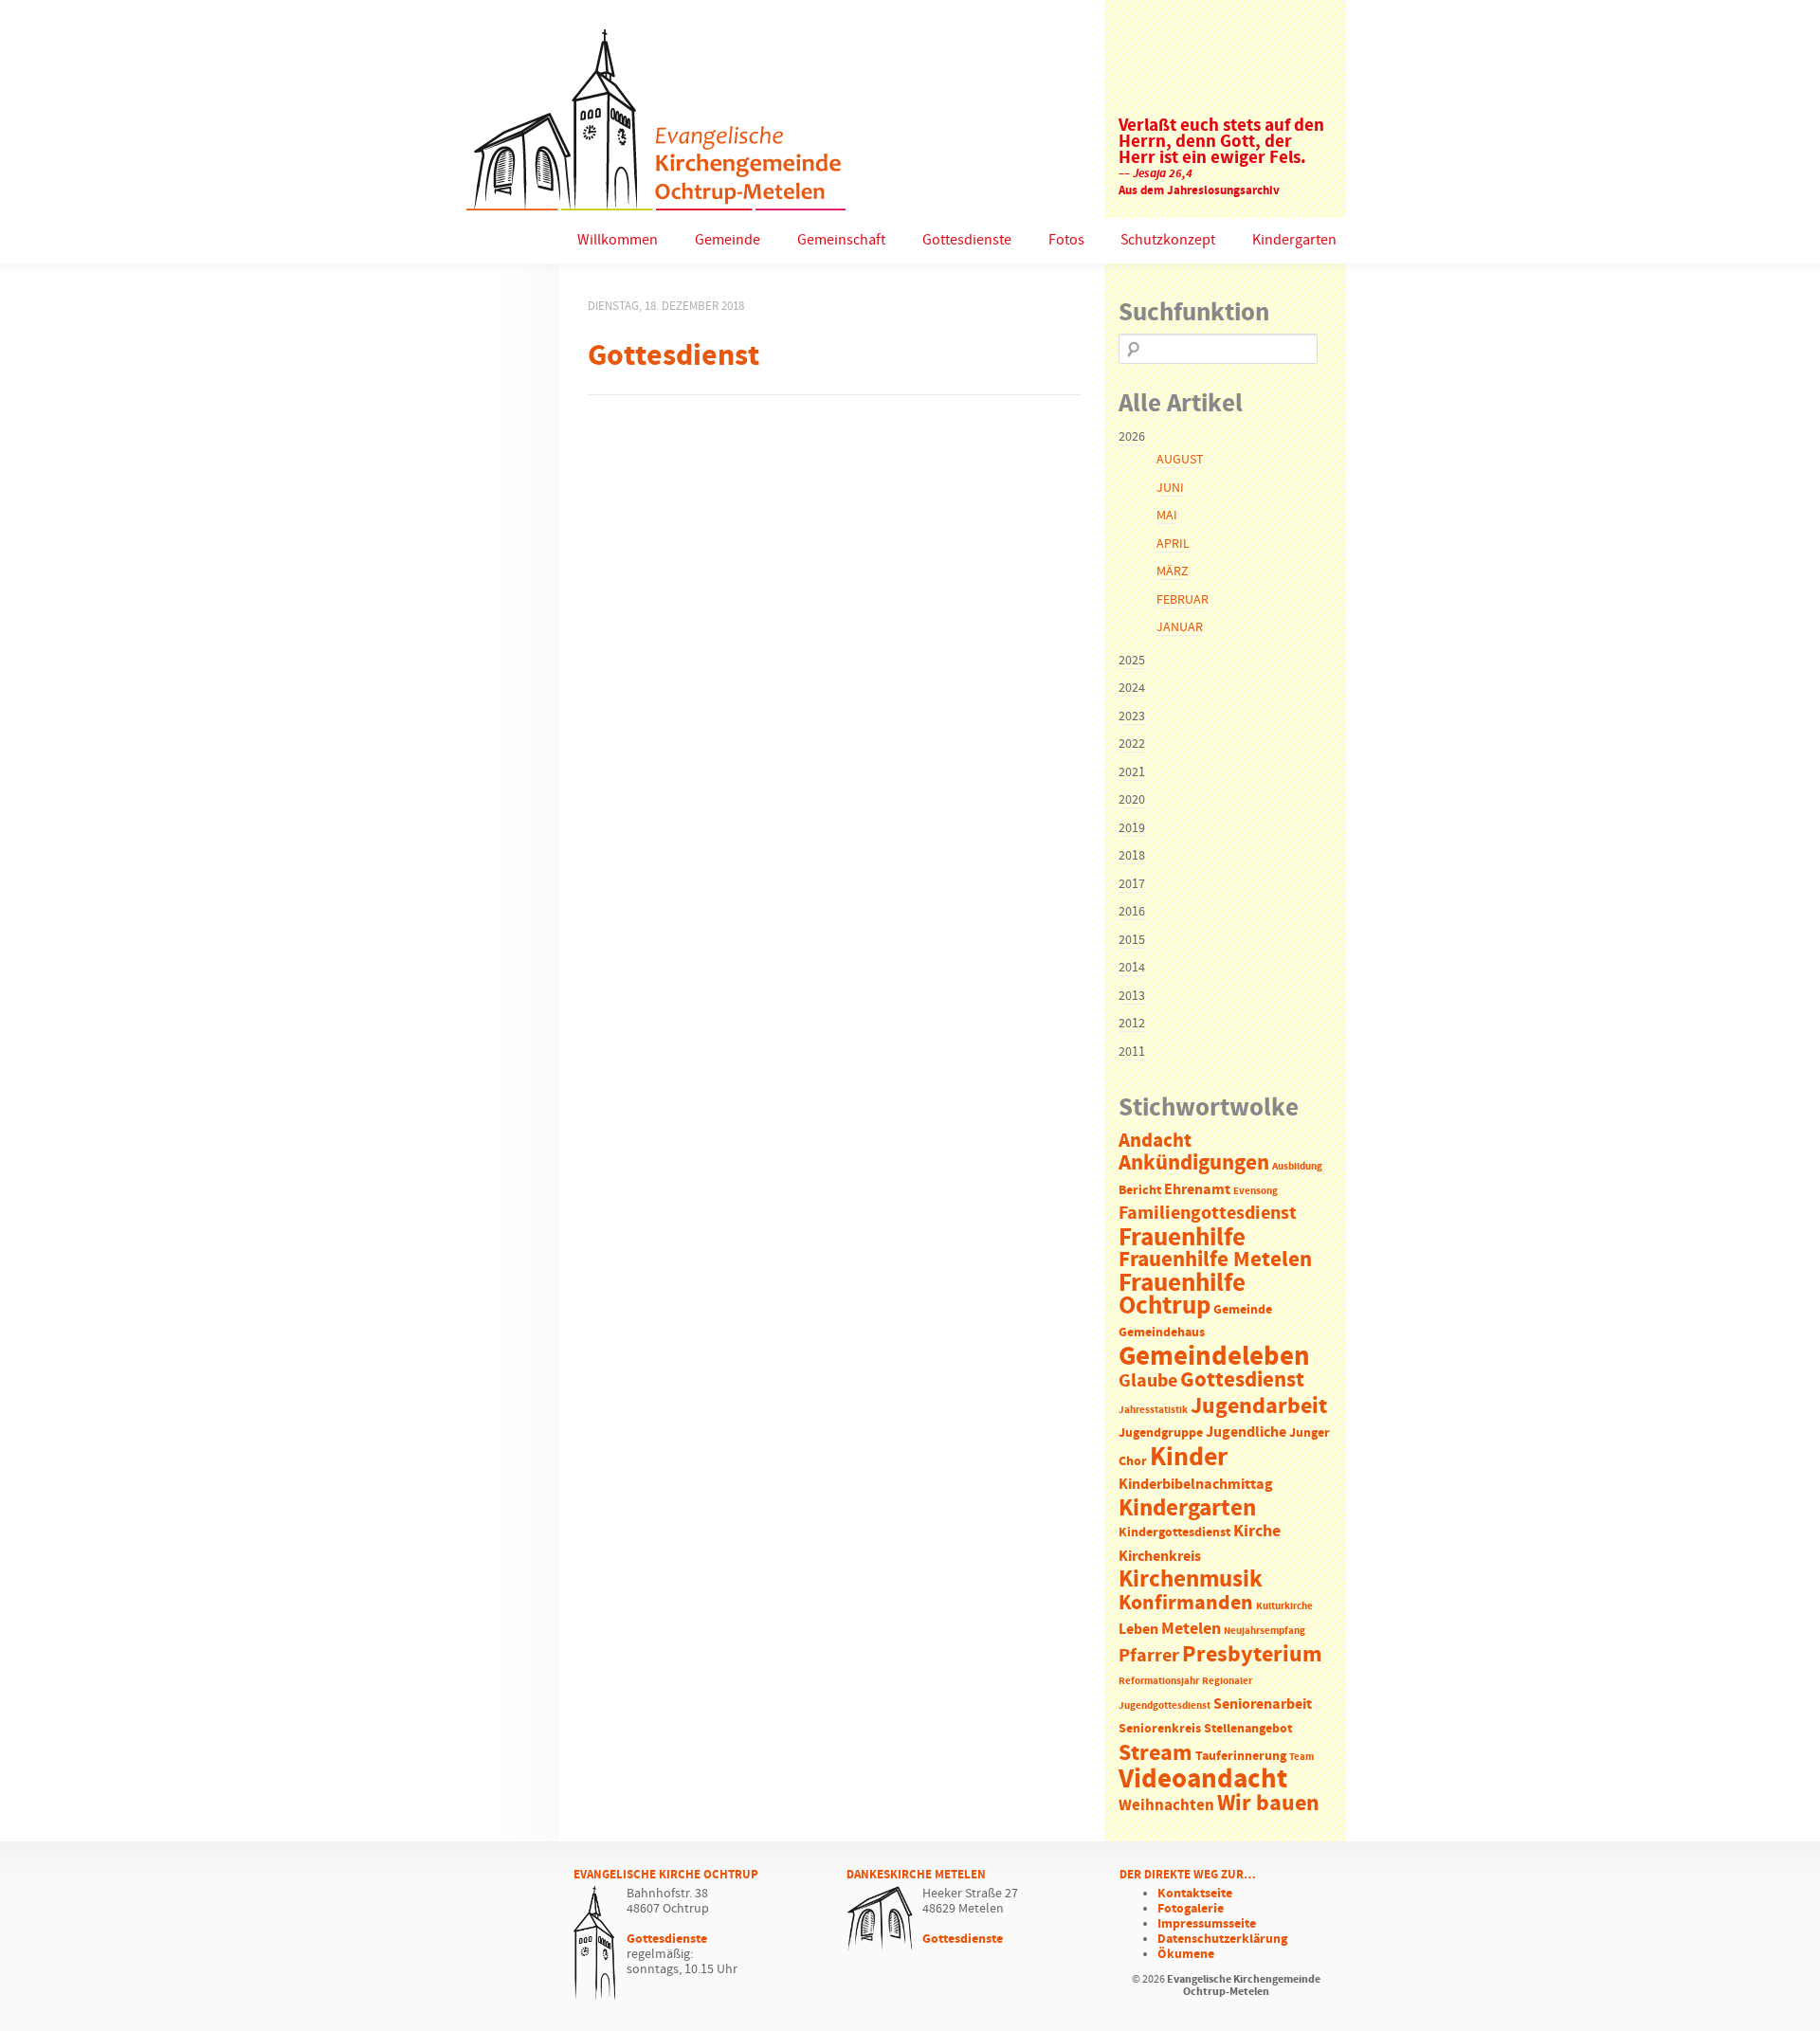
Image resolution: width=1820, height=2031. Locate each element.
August (1180, 460)
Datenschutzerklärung (1222, 1939)
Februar (1183, 600)
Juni (1170, 488)
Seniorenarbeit (1263, 1705)
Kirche (1257, 1532)
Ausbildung (1297, 1167)
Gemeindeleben (1214, 1357)
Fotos (1066, 240)
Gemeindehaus (1162, 1333)
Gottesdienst (1242, 1380)
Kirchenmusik (1191, 1580)
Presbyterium (1252, 1655)
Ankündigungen (1194, 1163)
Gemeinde (728, 240)
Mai (1167, 516)
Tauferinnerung (1241, 1757)
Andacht (1155, 1141)
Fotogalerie (1191, 1909)
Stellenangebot (1248, 1729)
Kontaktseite (1195, 1894)
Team (1301, 1757)
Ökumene (1186, 1954)
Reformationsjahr (1159, 1681)
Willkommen (618, 240)
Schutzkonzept (1168, 240)
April (1173, 544)
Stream (1156, 1753)
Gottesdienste (967, 240)
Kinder (1189, 1458)
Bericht (1140, 1191)
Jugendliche (1246, 1433)
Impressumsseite (1207, 1924)
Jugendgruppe (1161, 1433)
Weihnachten (1166, 1806)
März (1172, 571)
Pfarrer (1149, 1656)
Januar (1180, 627)
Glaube (1148, 1381)
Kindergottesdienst (1174, 1533)
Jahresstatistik (1153, 1410)
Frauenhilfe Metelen (1215, 1260)
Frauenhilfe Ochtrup (1182, 1295)
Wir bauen (1268, 1804)
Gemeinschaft (841, 240)
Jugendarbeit (1259, 1406)
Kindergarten (1294, 240)
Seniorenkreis (1160, 1729)
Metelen (1191, 1629)
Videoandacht (1203, 1779)
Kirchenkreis (1160, 1557)
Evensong (1256, 1191)
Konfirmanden (1186, 1604)
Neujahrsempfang (1265, 1631)
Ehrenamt (1197, 1190)
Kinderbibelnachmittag (1196, 1485)
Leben (1138, 1630)
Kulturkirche (1284, 1606)
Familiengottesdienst (1208, 1214)
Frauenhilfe (1182, 1238)
